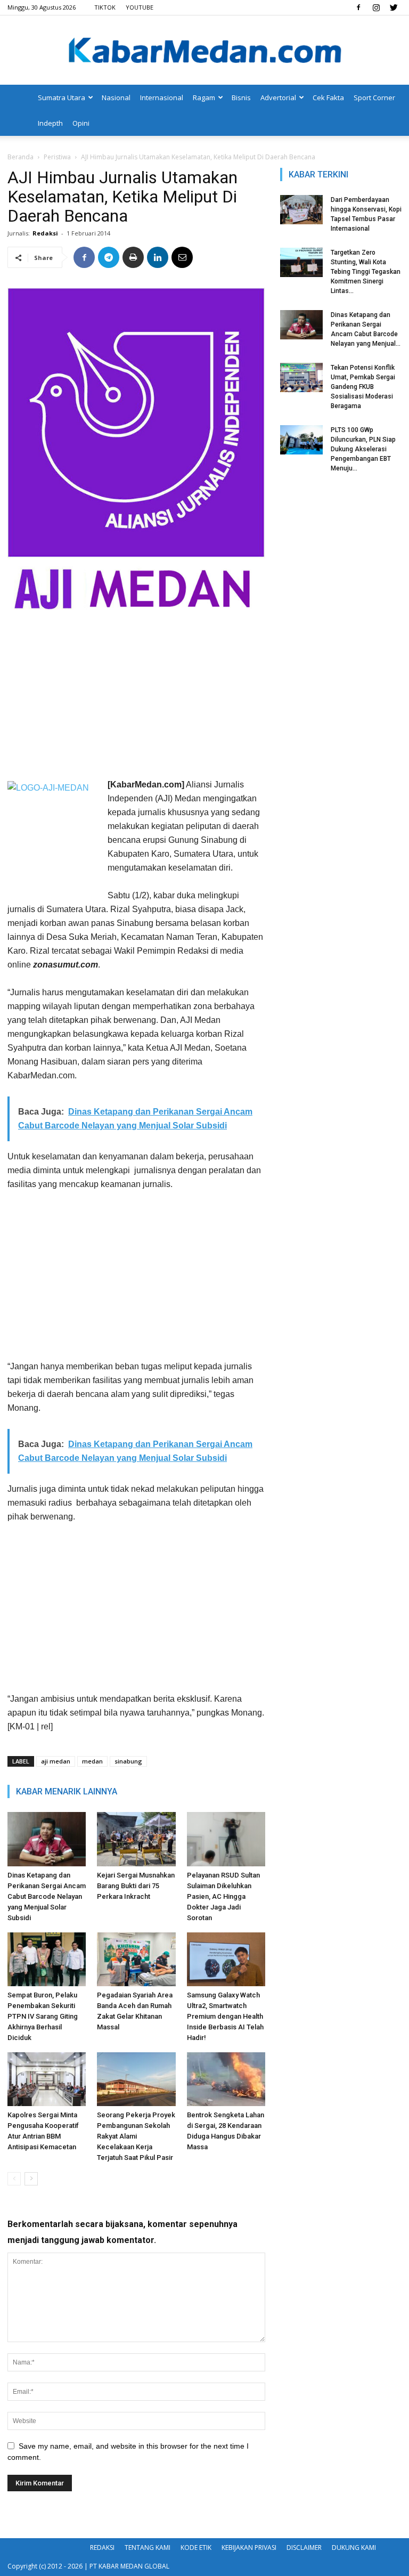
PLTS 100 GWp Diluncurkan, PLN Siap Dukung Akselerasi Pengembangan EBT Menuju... (363, 449)
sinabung (128, 1761)
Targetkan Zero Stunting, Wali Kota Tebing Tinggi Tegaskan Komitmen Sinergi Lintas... (366, 272)
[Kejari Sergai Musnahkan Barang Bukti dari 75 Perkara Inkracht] (136, 1839)
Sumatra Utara (62, 97)
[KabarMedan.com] (204, 51)
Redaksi (45, 233)
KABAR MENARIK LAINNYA (67, 1791)
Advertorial (278, 97)
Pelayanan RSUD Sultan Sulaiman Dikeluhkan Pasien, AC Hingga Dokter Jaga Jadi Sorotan (223, 1896)
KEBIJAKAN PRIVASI (249, 2547)
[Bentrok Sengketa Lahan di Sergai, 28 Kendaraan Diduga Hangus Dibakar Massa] (226, 2079)
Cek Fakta (328, 97)
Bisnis (241, 97)
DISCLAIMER (304, 2547)
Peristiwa (57, 157)
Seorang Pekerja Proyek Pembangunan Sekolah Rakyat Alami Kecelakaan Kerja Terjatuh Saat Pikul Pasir (136, 2136)
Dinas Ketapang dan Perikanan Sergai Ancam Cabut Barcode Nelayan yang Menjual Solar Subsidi (47, 1896)
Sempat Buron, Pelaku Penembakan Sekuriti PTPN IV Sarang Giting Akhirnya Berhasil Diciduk (43, 2016)
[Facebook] (358, 7)
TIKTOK (105, 7)
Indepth (50, 123)
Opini (81, 123)
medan (92, 1761)
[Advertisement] (136, 698)
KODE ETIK (196, 2547)
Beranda (21, 157)
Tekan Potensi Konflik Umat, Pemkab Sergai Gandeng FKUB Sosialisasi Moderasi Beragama (363, 387)
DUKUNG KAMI (354, 2547)
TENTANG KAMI (148, 2547)
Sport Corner (374, 97)
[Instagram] (376, 7)
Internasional (162, 97)
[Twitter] (394, 7)
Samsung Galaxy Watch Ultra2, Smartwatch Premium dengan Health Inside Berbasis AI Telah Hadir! (225, 2016)
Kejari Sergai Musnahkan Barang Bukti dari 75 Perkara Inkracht (136, 1886)
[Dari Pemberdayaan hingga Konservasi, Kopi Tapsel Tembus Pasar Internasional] (301, 210)
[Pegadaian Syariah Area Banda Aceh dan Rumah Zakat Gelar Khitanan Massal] (136, 1959)
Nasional (116, 97)
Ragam (204, 97)
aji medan (56, 1761)
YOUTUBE (140, 7)
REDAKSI (102, 2547)
